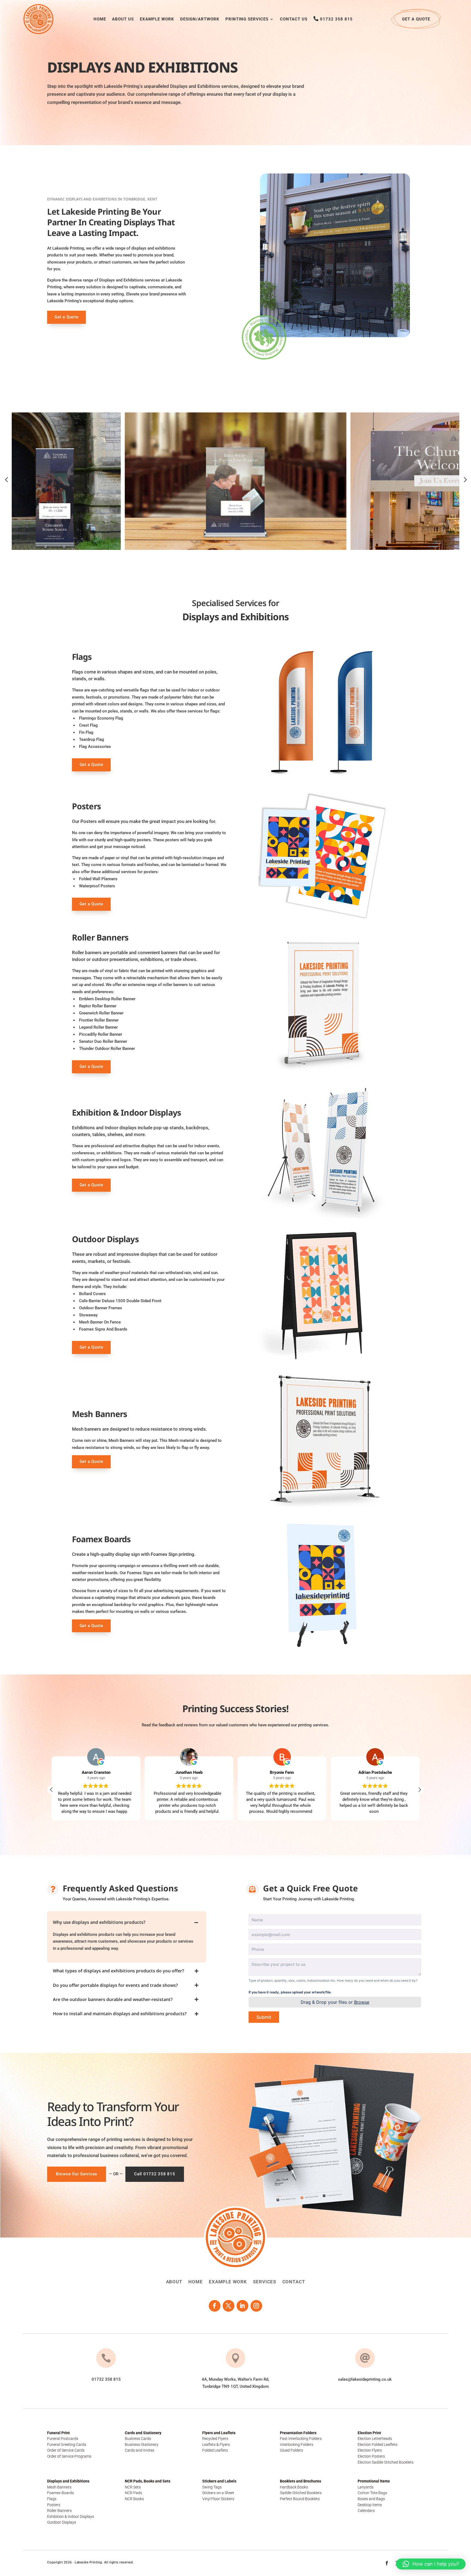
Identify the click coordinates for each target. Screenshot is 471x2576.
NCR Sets (133, 2487)
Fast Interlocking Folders (301, 2439)
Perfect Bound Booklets (300, 2499)
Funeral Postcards (63, 2439)
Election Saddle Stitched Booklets (386, 2462)
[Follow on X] (229, 2306)
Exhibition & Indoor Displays (71, 2517)
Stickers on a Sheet (218, 2493)
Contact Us (294, 19)
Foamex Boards (61, 2493)
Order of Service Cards (66, 2450)
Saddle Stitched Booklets (301, 2493)
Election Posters (371, 2456)
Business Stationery (142, 2445)
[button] (419, 1790)
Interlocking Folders (297, 2445)
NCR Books (134, 2499)
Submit (264, 2017)
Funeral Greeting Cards (67, 2445)
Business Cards (138, 2439)
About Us (123, 19)
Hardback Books (294, 2487)
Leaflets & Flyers (216, 2445)
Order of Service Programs (69, 2456)
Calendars (366, 2511)
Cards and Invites (140, 2450)
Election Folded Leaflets (378, 2445)
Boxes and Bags (371, 2499)
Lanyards (366, 2487)
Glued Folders (292, 2450)
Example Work (157, 19)
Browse (362, 2002)
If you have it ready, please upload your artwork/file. (290, 1992)
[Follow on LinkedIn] (242, 2306)
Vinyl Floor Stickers (218, 2499)
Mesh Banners (59, 2487)
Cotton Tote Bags (372, 2493)
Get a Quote (416, 19)
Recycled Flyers (215, 2439)
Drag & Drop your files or (335, 2002)
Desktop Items (370, 2505)
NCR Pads (133, 2493)
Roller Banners (59, 2511)
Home (100, 19)
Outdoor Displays (62, 2522)
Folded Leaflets (215, 2450)
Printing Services (247, 19)
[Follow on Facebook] (215, 2306)
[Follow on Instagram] (256, 2306)
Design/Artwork (200, 19)
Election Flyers (370, 2450)
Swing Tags (212, 2487)
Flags (52, 2499)
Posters (54, 2505)
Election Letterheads (375, 2439)
